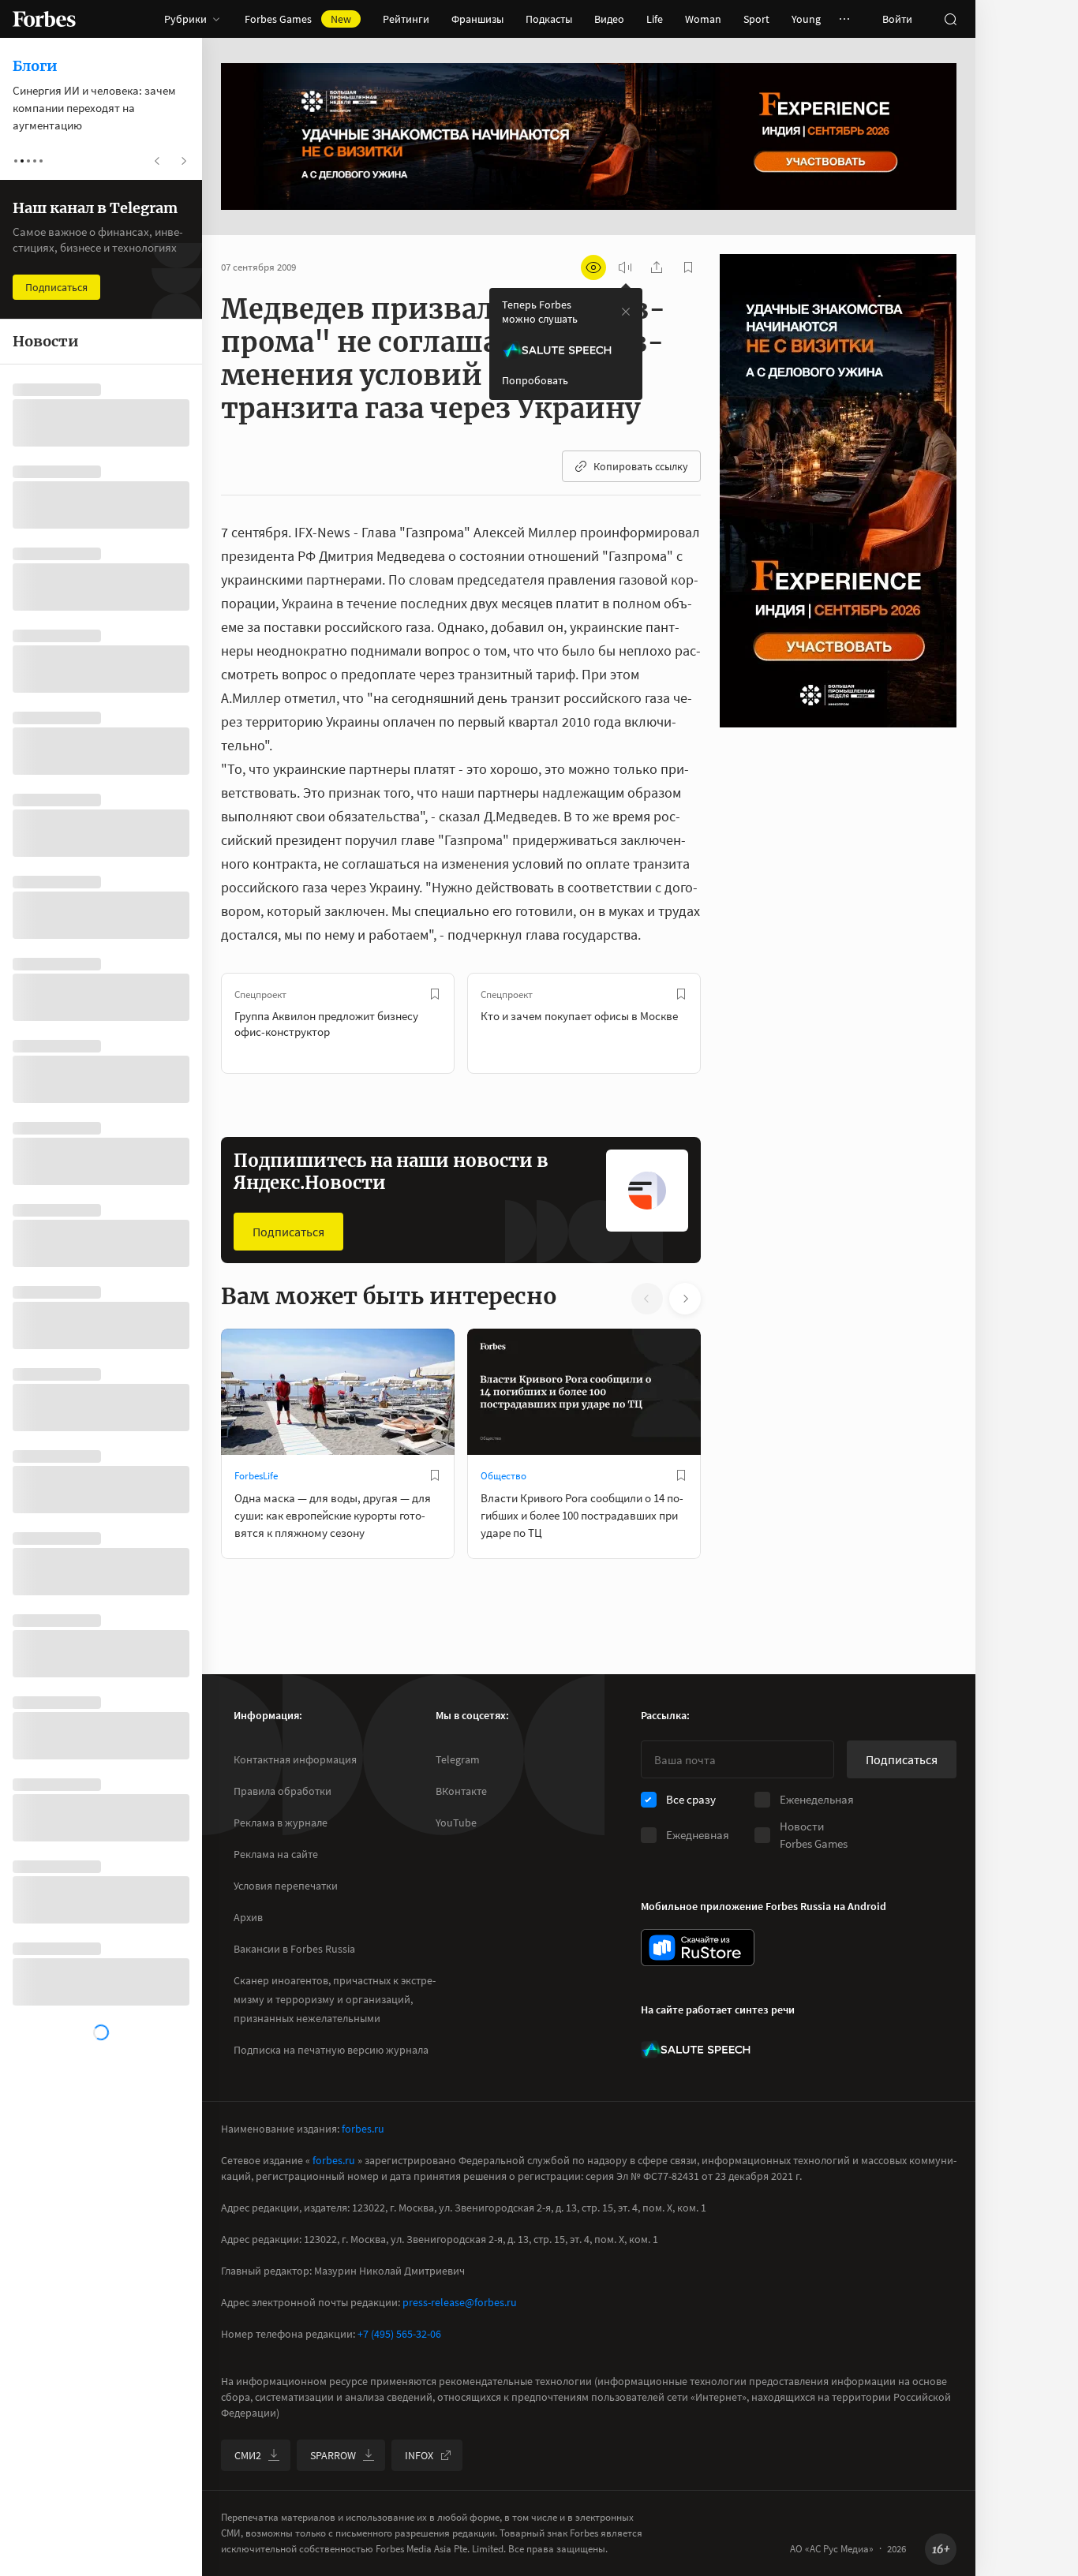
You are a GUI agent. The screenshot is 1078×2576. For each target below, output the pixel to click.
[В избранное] (435, 994)
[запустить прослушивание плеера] (625, 267)
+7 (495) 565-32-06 (399, 2334)
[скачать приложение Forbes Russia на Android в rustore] (698, 1948)
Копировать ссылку (641, 466)
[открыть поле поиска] (950, 19)
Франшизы (477, 19)
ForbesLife (256, 1476)
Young (806, 19)
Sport (756, 19)
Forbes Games (298, 19)
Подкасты (549, 19)
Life (655, 19)
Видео (609, 19)
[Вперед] (726, 1023)
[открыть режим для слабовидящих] (593, 267)
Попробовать (535, 380)
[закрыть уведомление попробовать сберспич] (626, 312)
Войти (897, 19)
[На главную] (44, 19)
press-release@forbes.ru (460, 2302)
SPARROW (333, 2455)
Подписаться (288, 1232)
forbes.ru (363, 2129)
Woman (703, 19)
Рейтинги (406, 19)
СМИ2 (248, 2455)
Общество (503, 1476)
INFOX (419, 2455)
